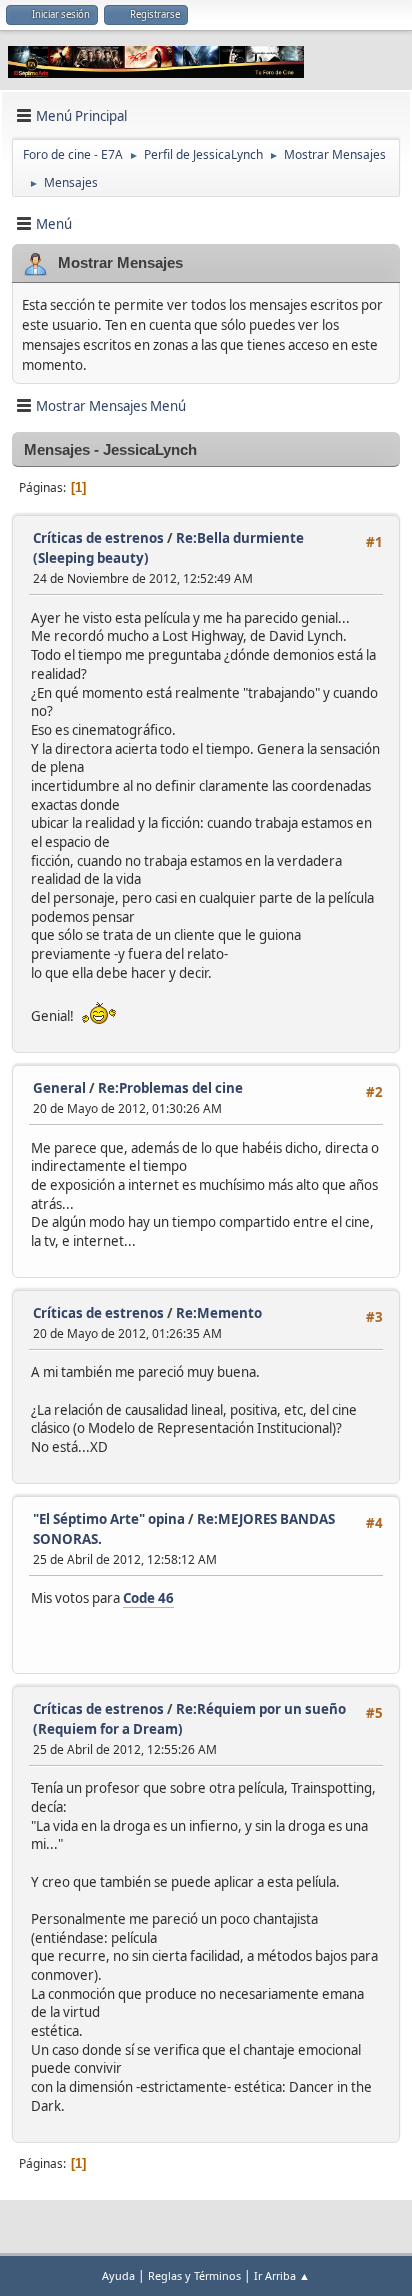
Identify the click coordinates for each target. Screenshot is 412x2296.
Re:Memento (219, 1313)
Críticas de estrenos (98, 538)
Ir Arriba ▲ (282, 2275)
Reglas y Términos (194, 2275)
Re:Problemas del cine (170, 1088)
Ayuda (118, 2275)
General (59, 1088)
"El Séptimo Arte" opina (109, 1519)
